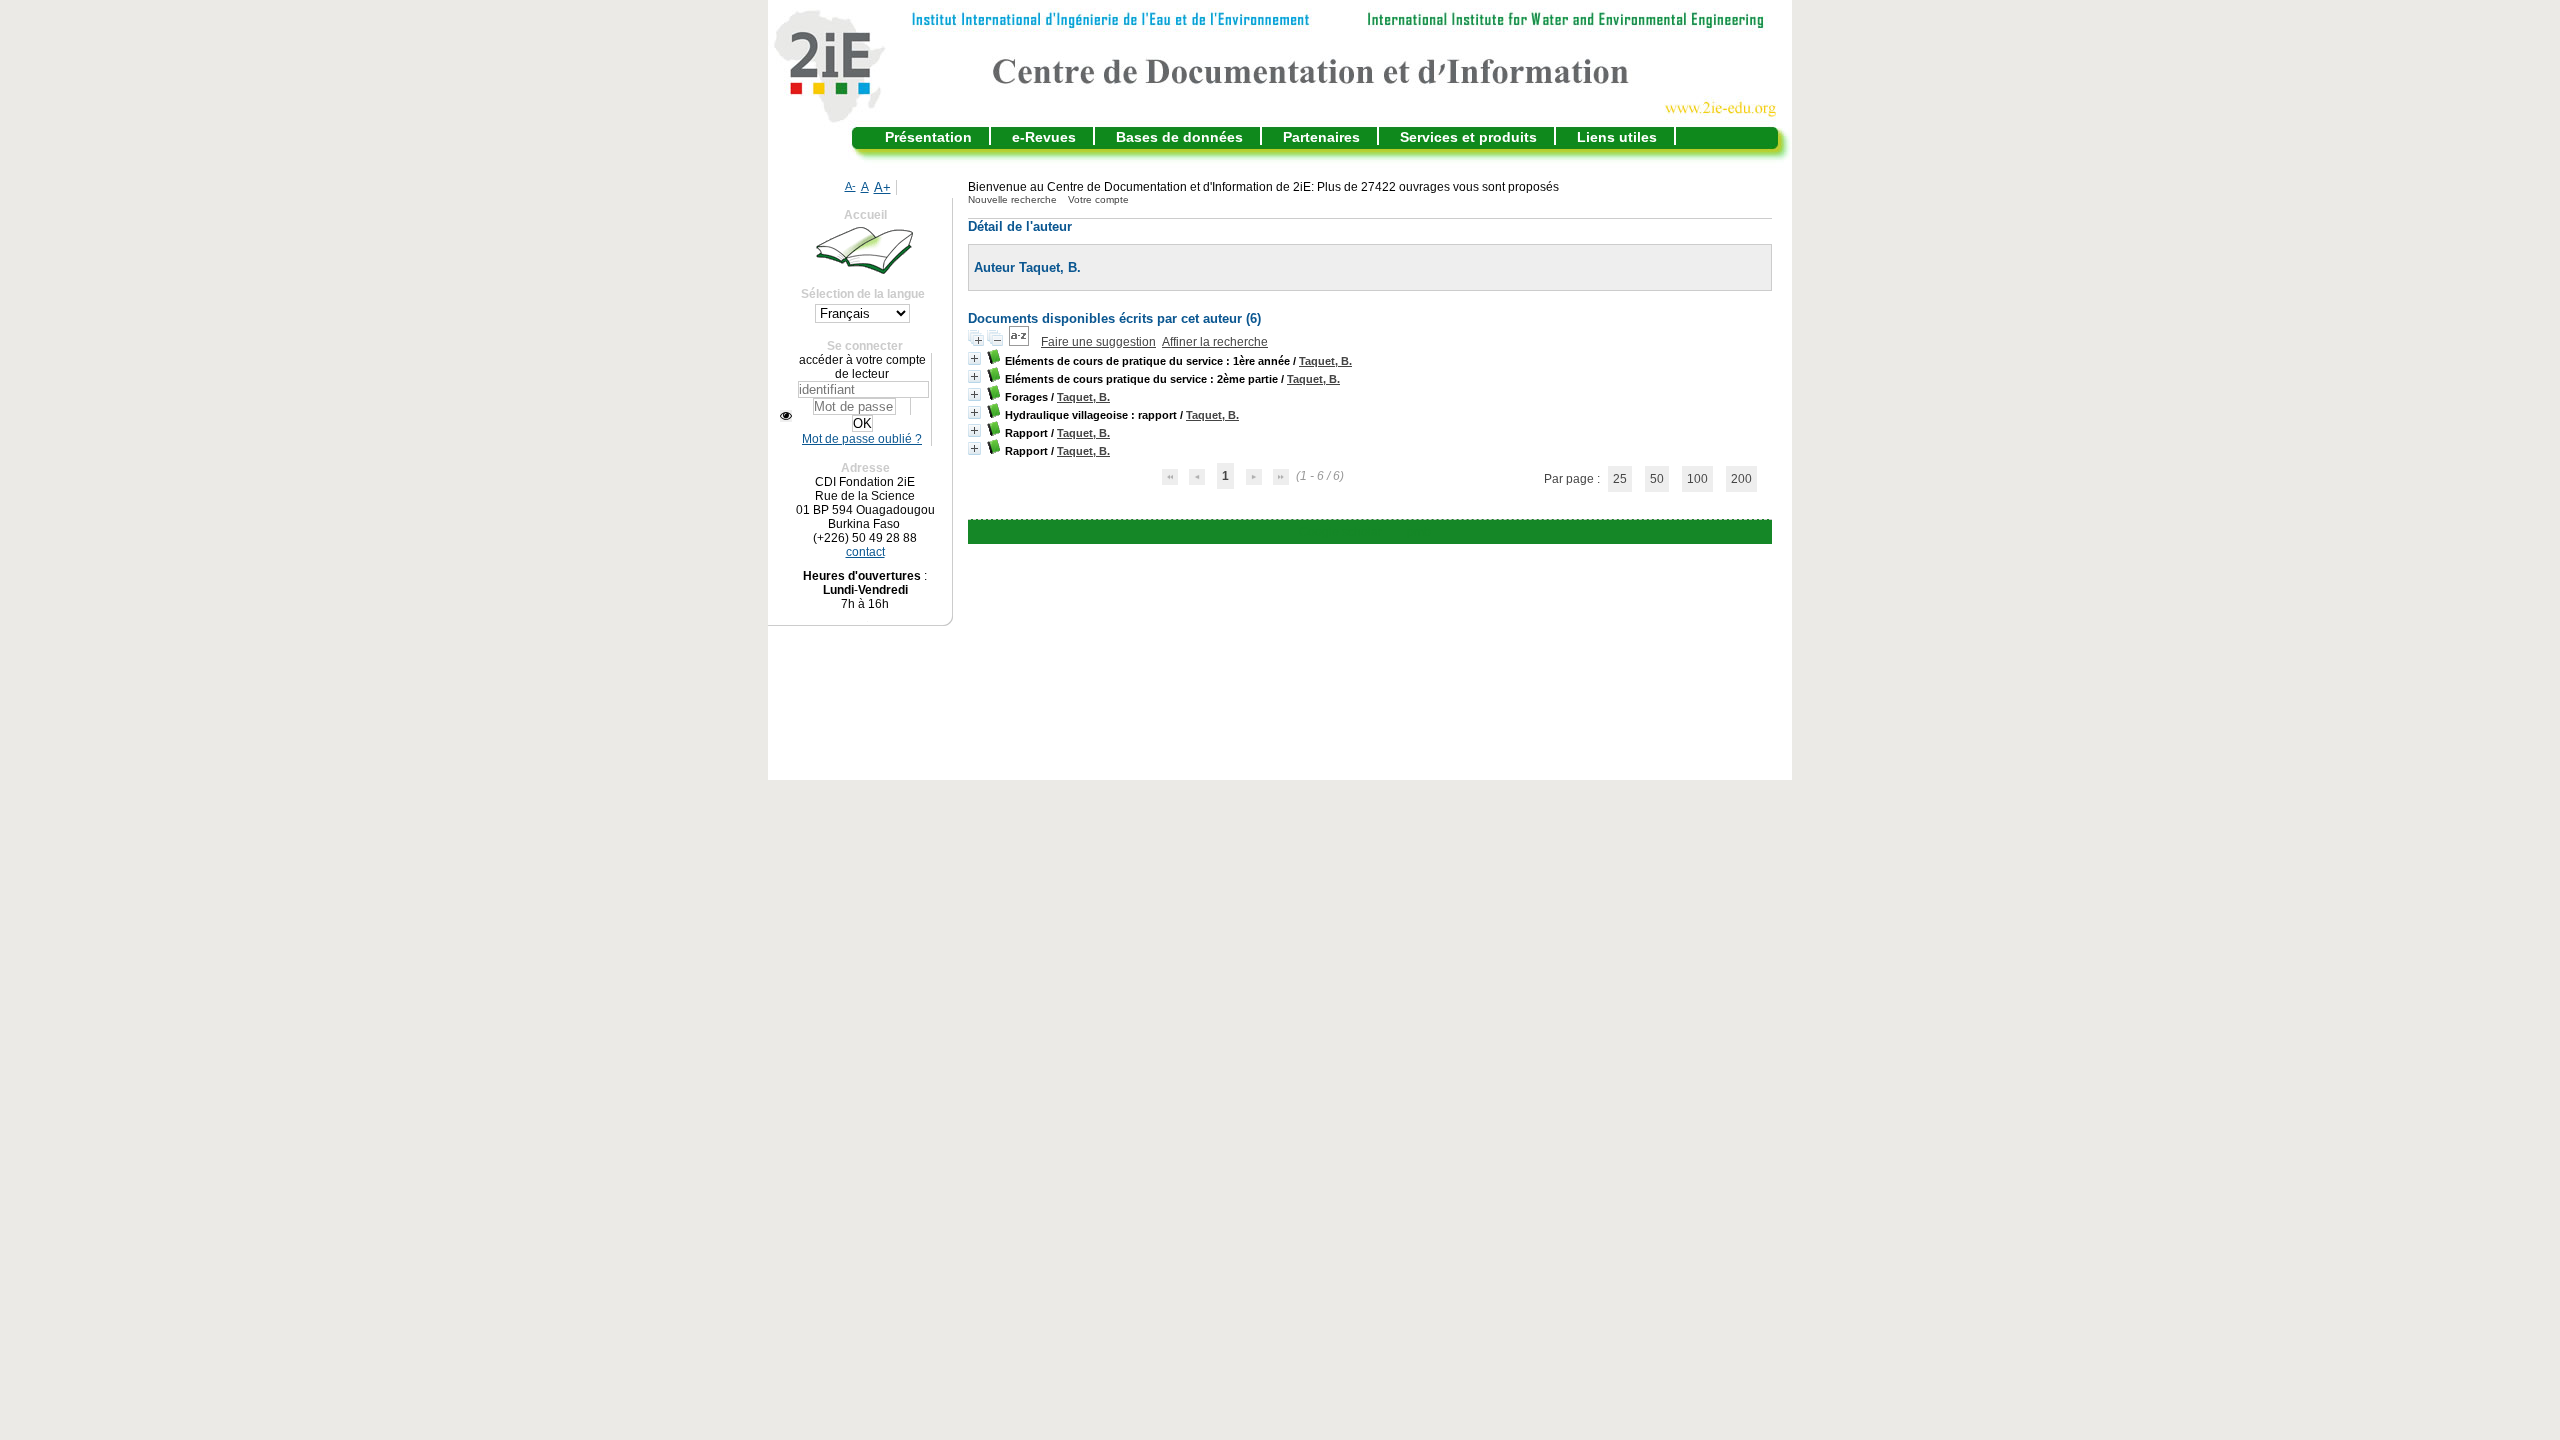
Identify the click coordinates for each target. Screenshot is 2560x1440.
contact (865, 552)
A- (850, 186)
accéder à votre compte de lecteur (862, 367)
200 (1741, 479)
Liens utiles (1617, 137)
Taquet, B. (1325, 361)
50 (1657, 479)
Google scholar (1340, 532)
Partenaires (1321, 137)
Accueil (865, 215)
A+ (882, 187)
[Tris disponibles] (1020, 342)
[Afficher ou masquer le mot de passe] (786, 416)
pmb (1419, 532)
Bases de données (1179, 137)
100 (1697, 479)
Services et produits (1468, 137)
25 (1620, 479)
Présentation (928, 137)
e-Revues (1044, 137)
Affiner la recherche (1215, 342)
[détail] (974, 358)
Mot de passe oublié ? (862, 439)
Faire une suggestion (1098, 342)
